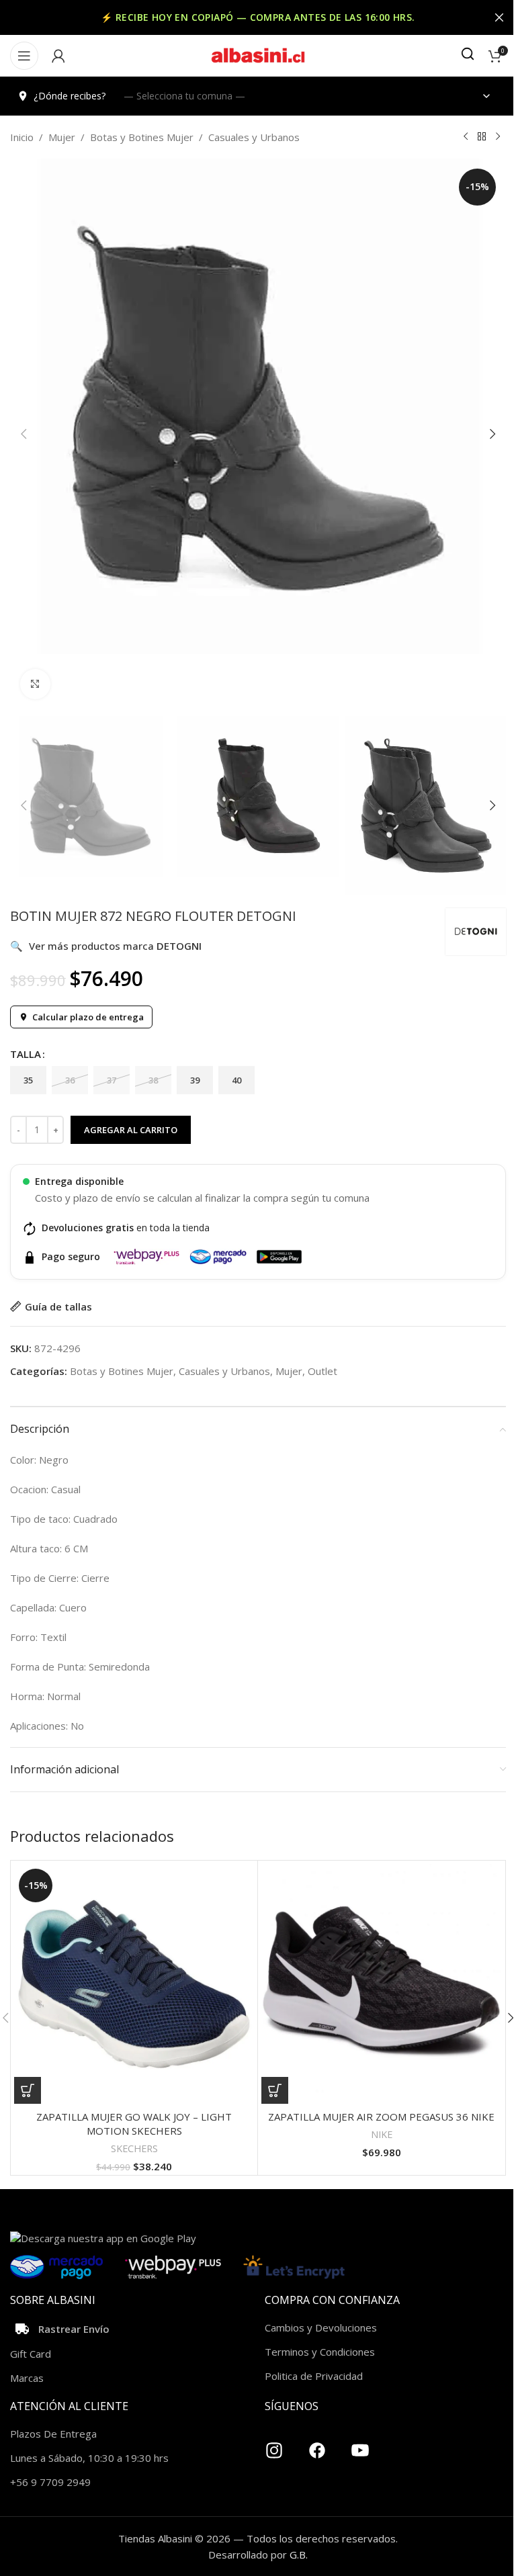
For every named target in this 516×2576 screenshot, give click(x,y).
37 (112, 1080)
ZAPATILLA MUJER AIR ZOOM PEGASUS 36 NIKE (381, 2117)
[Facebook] (317, 2445)
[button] (24, 434)
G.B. (299, 2555)
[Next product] (498, 137)
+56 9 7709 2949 (50, 2482)
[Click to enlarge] (35, 684)
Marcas (27, 2378)
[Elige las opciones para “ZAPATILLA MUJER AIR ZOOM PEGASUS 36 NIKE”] (275, 2090)
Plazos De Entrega (53, 2434)
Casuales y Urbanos (254, 137)
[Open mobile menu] (24, 56)
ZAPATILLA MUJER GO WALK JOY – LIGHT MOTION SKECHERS (134, 2124)
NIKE (382, 2134)
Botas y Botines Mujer (142, 137)
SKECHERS (134, 2148)
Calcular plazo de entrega (88, 1017)
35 (28, 1080)
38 (153, 1080)
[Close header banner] (499, 17)
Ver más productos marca (106, 946)
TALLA (26, 1054)
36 (70, 1080)
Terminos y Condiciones (320, 2352)
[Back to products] (482, 137)
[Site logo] (258, 54)
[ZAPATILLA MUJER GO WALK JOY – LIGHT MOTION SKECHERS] (134, 1984)
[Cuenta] (58, 56)
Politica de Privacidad (314, 2376)
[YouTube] (360, 2445)
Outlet (322, 1371)
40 (236, 1080)
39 (195, 1080)
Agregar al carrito (131, 1130)
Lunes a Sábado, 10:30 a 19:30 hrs (89, 2458)
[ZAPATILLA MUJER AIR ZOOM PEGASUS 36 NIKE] (381, 1984)
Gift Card (31, 2354)
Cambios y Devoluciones (321, 2327)
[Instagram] (274, 2445)
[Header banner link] (258, 17)
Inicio (22, 137)
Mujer (62, 137)
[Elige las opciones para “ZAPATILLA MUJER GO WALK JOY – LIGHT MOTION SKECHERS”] (28, 2090)
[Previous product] (466, 137)
